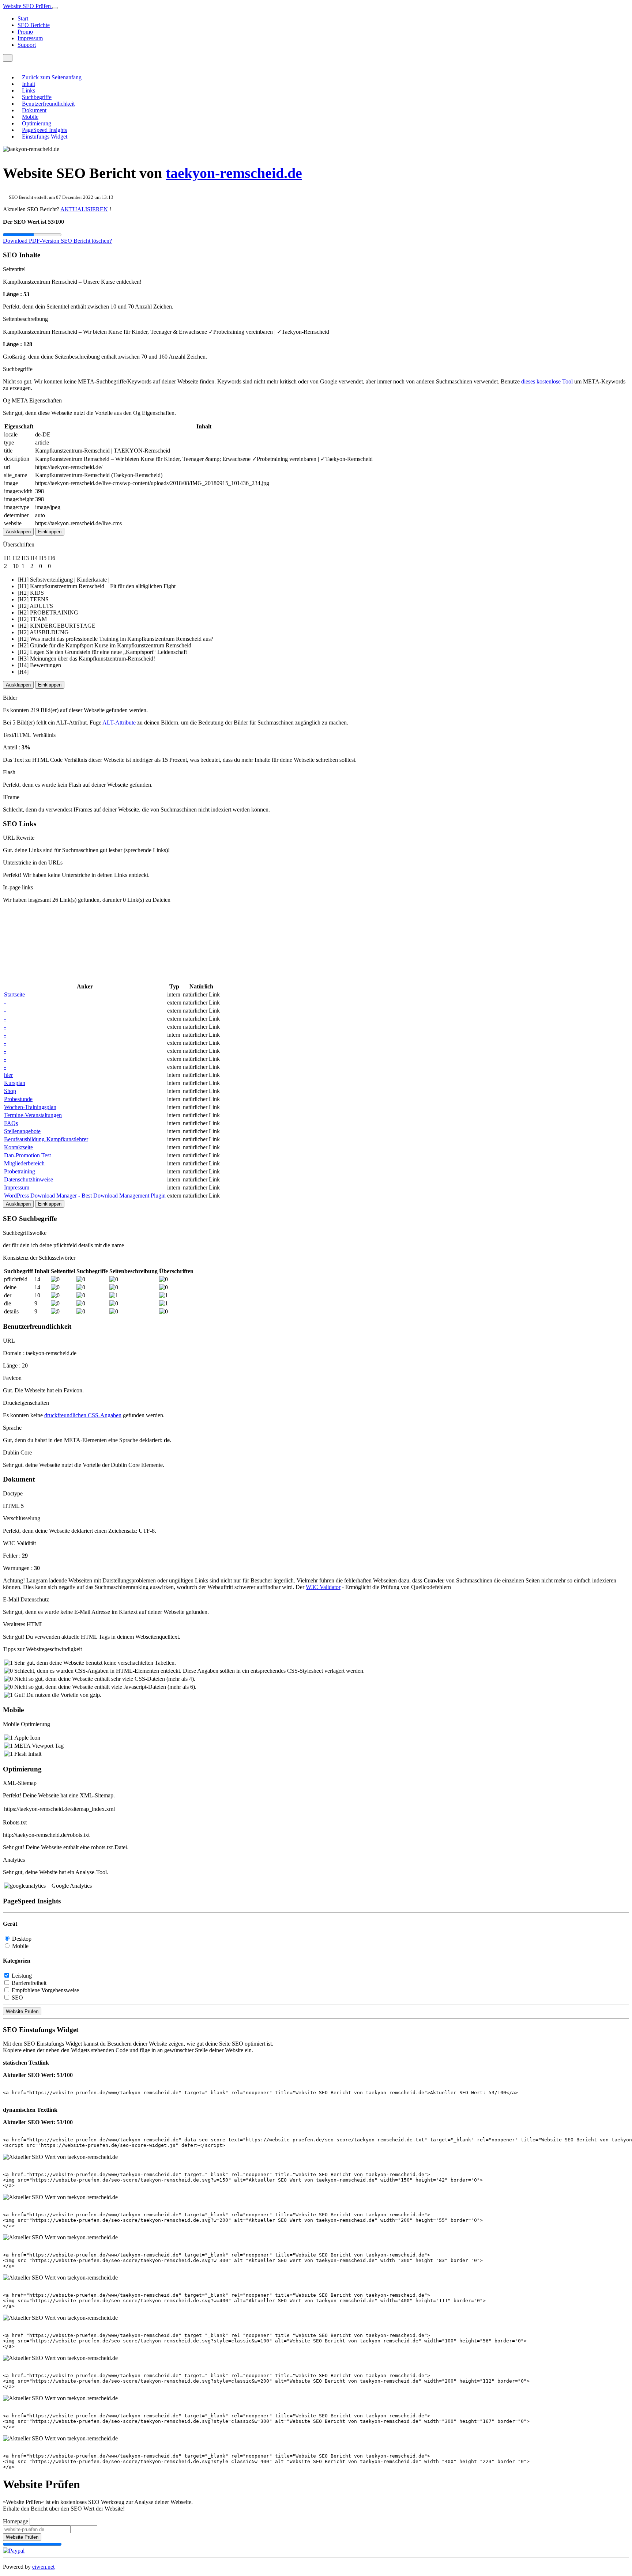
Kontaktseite (18, 1147)
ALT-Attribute (119, 723)
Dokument (34, 110)
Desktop (22, 1939)
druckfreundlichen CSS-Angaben (83, 1415)
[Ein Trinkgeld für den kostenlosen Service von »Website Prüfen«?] (14, 2551)
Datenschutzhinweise (29, 1179)
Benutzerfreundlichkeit (48, 104)
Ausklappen (18, 532)
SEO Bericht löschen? (86, 241)
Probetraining (20, 1171)
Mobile (30, 117)
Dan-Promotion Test (27, 1155)
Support (27, 45)
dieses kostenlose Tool (547, 381)
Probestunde (18, 1099)
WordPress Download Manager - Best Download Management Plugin (85, 1196)
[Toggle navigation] (55, 8)
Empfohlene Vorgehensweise (45, 1990)
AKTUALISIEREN (84, 209)
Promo (25, 32)
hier (8, 1075)
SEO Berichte (34, 25)
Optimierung (37, 123)
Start (23, 18)
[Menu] (8, 58)
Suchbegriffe (37, 97)
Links (29, 90)
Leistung (22, 1976)
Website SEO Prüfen (28, 6)
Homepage (16, 2521)
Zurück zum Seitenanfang (52, 77)
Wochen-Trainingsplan (30, 1107)
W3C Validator (323, 1587)
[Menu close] (5, 65)
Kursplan (15, 1083)
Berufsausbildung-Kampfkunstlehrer (46, 1139)
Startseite (14, 994)
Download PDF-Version (32, 241)
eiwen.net (43, 2567)
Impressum (30, 38)
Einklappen (50, 532)
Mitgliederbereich (24, 1163)
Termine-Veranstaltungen (33, 1115)
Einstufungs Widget (45, 137)
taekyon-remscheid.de (234, 173)
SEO (17, 1998)
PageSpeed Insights (44, 130)
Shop (10, 1091)
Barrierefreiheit (29, 1983)
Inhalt (29, 84)
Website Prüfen (22, 2011)
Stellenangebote (22, 1131)
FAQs (11, 1123)
